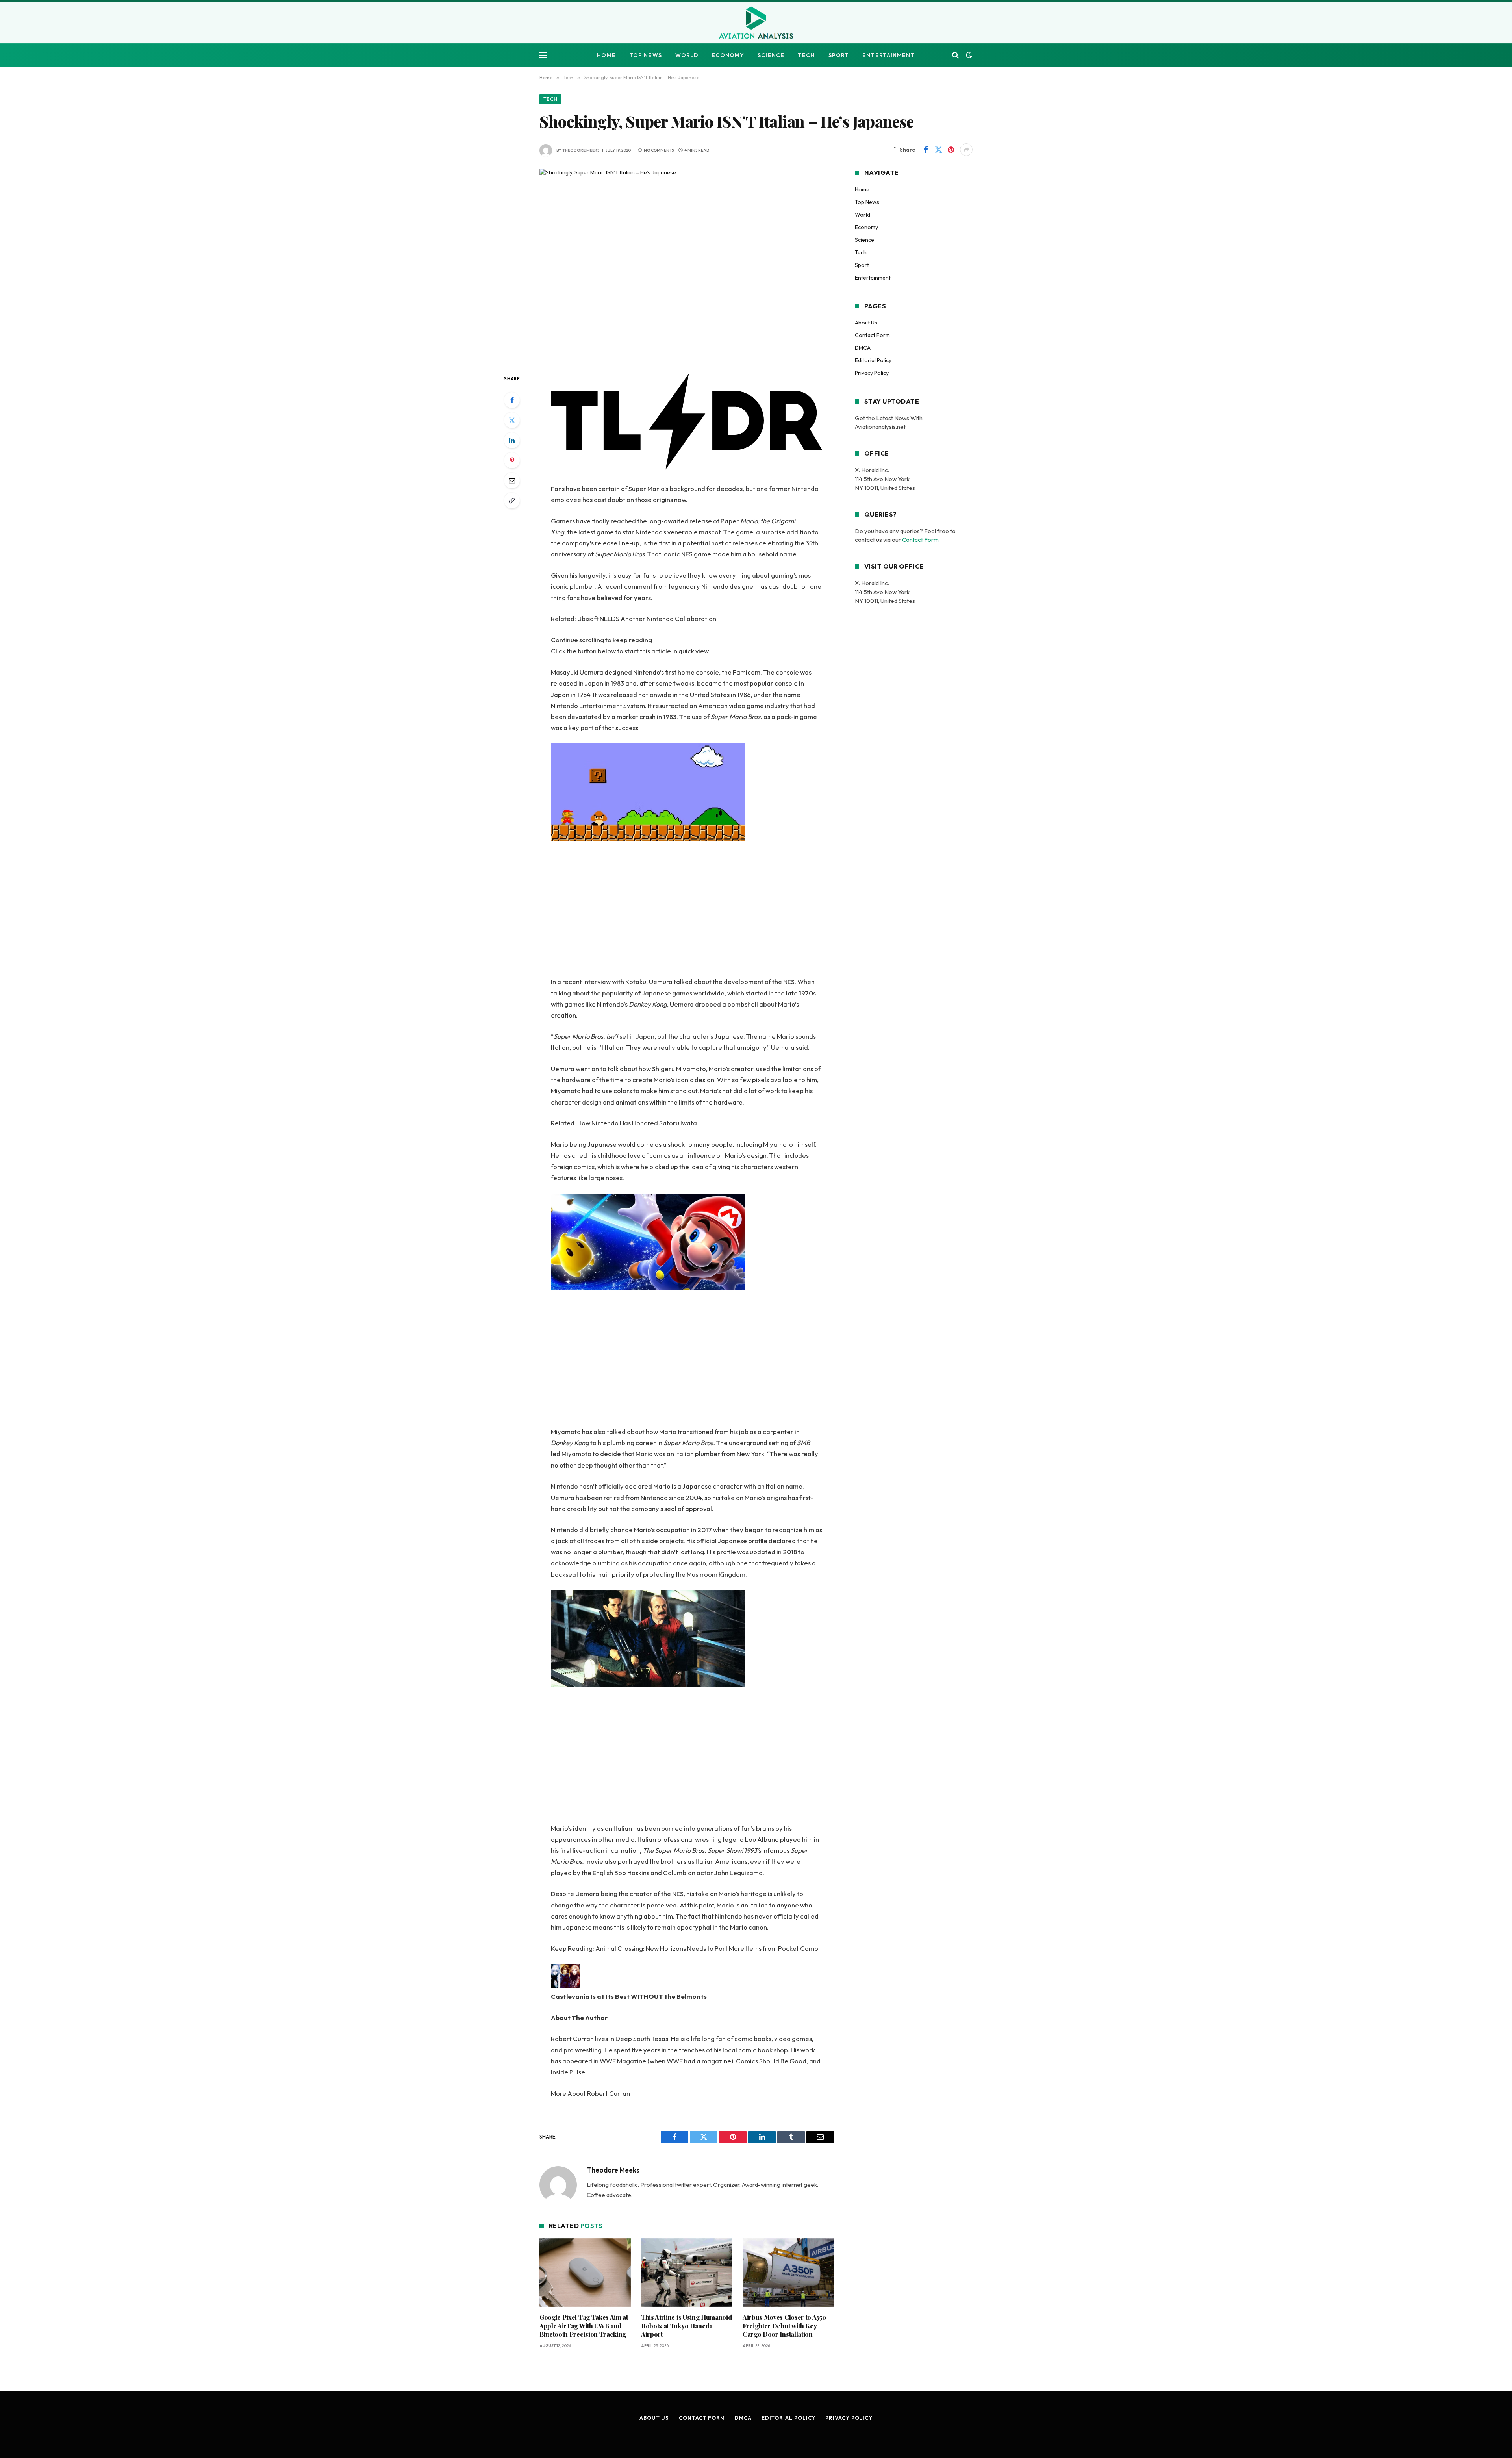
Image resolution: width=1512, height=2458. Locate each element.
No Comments (659, 150)
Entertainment (889, 55)
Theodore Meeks (581, 150)
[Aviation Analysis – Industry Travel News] (756, 23)
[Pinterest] (512, 460)
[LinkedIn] (512, 440)
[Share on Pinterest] (951, 150)
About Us (866, 323)
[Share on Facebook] (926, 150)
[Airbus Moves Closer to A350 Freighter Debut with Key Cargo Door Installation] (788, 2400)
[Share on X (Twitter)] (938, 150)
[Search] (955, 55)
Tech (806, 55)
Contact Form (872, 335)
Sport (839, 55)
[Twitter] (512, 420)
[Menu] (543, 55)
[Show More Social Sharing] (966, 150)
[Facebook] (512, 400)
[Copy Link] (512, 500)
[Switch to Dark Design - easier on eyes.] (968, 55)
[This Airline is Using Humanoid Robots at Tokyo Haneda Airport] (687, 2400)
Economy (728, 55)
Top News (646, 55)
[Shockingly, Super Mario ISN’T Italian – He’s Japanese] (687, 265)
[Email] (512, 480)
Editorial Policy (873, 360)
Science (771, 55)
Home (606, 55)
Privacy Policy (872, 373)
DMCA (863, 348)
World (687, 55)
